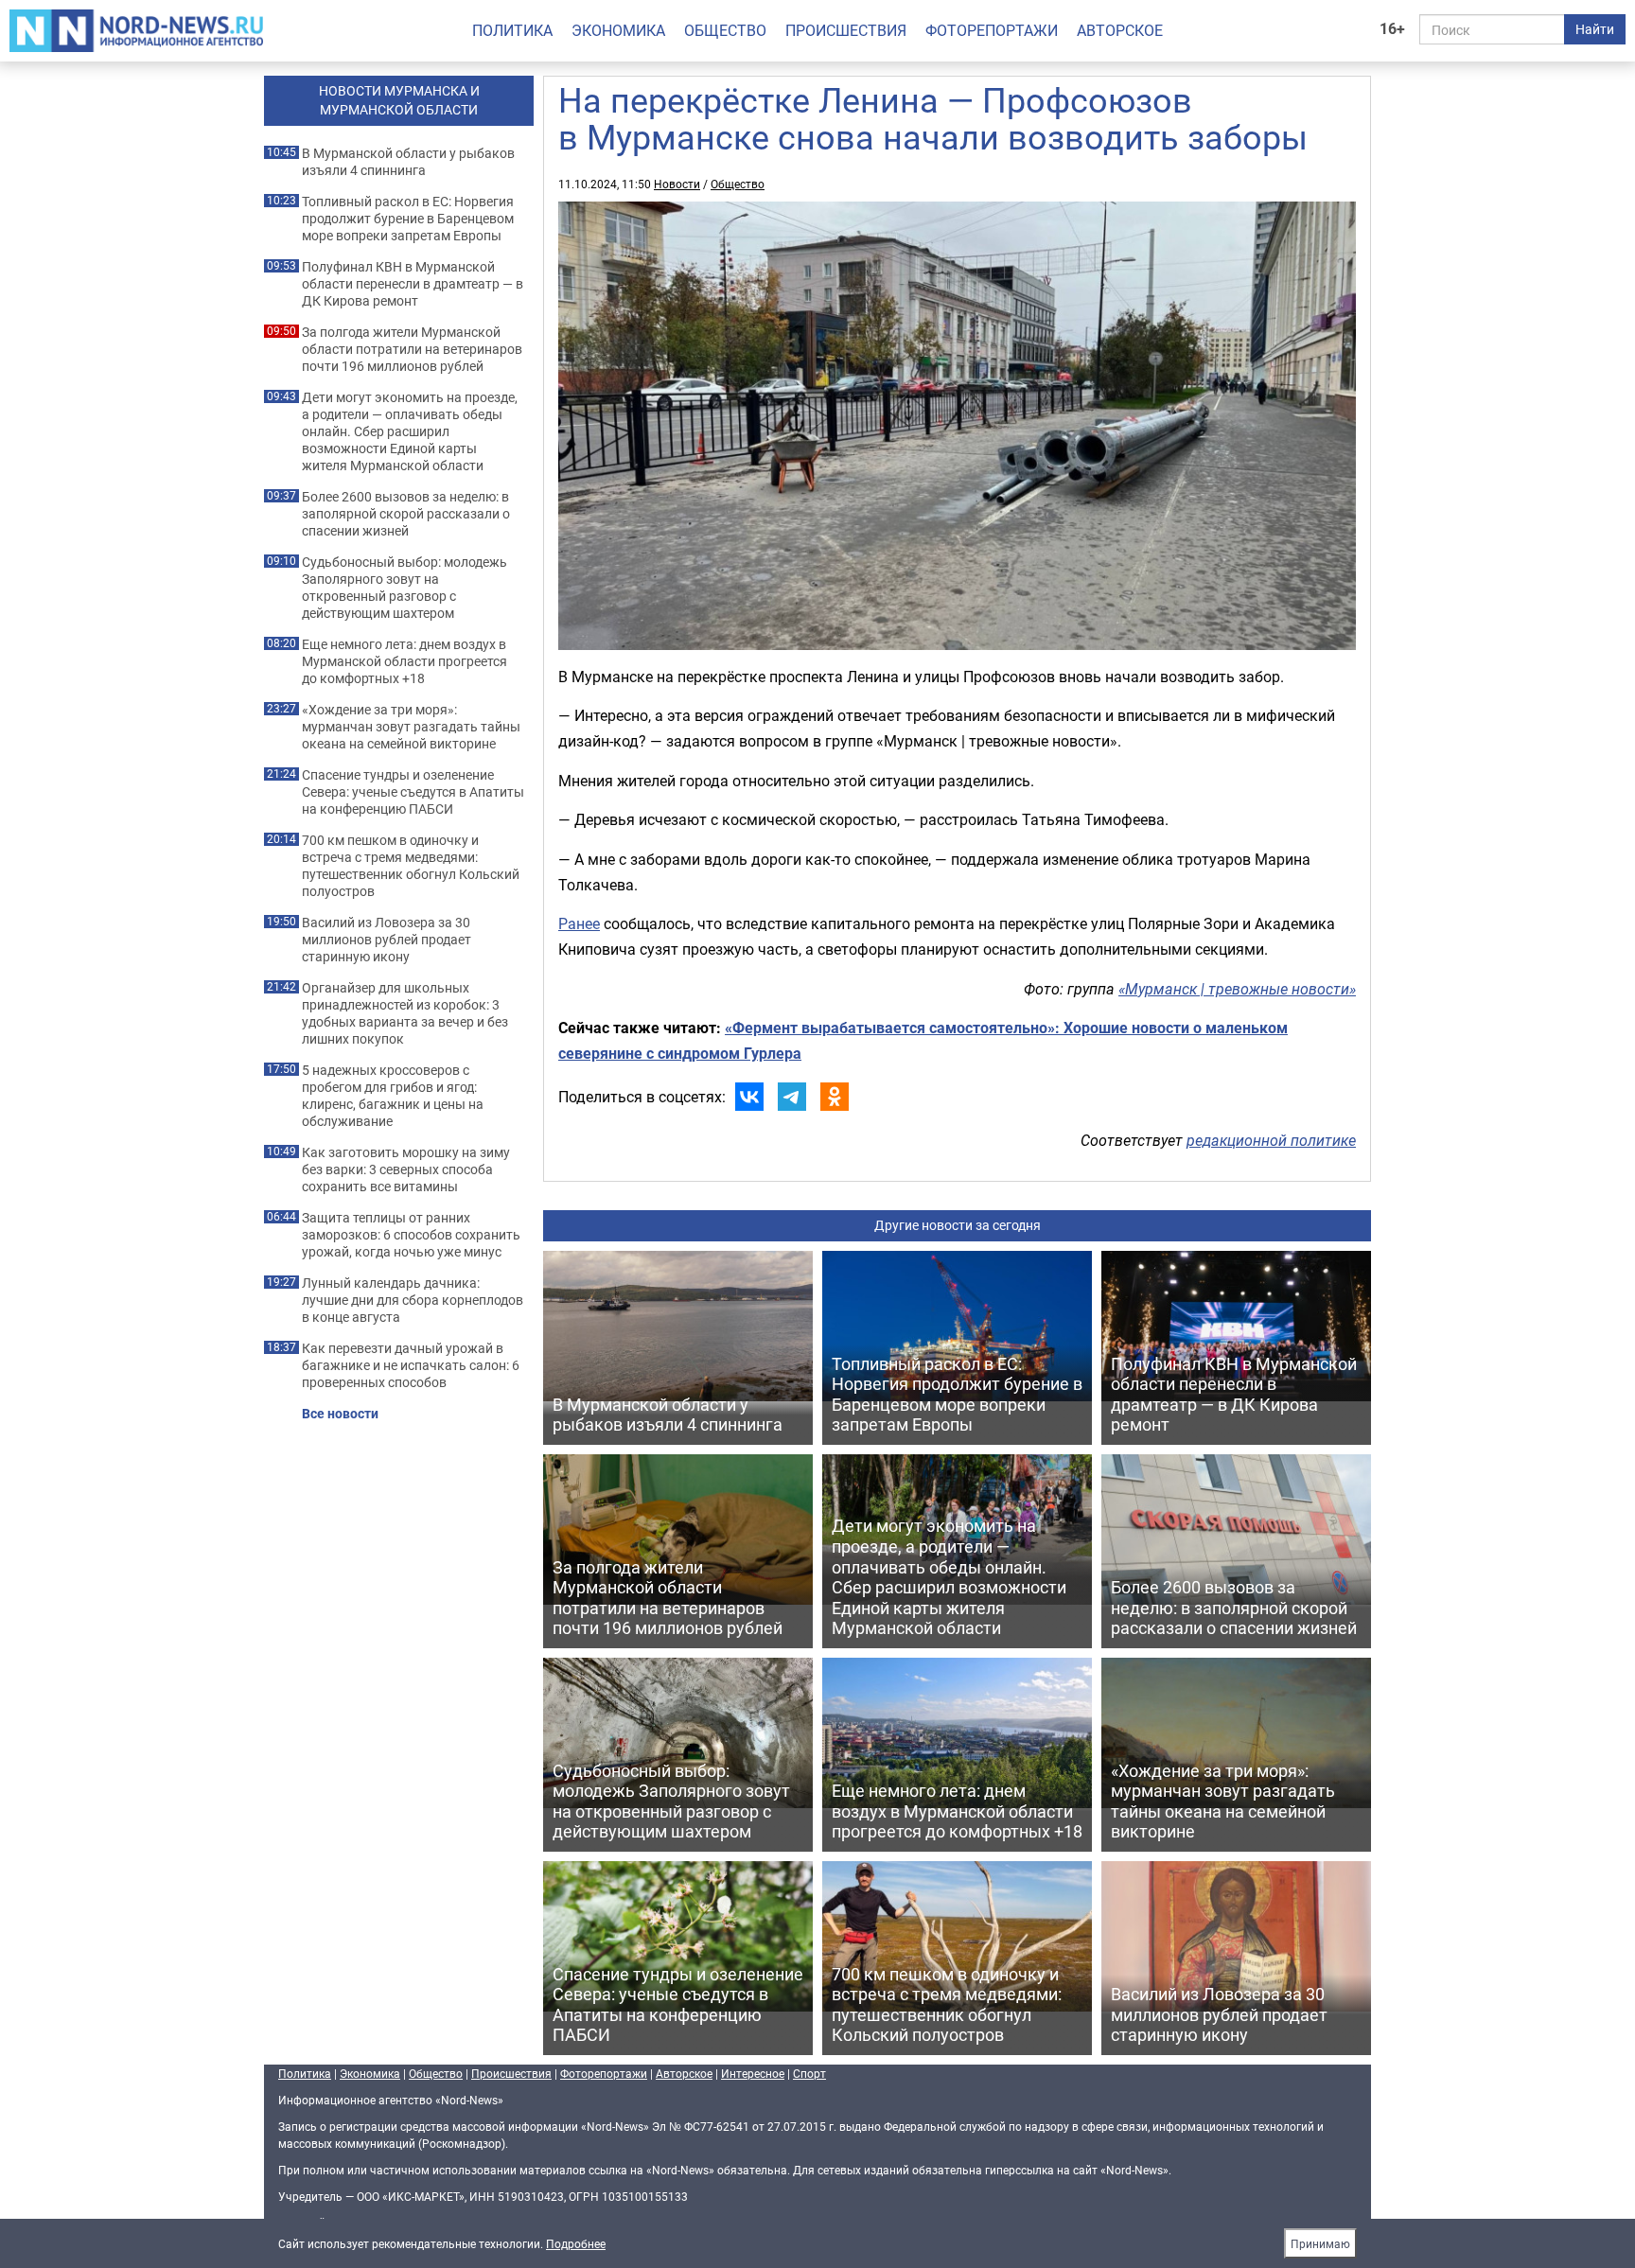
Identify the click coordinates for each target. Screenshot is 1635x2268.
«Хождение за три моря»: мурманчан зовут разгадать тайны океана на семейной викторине (411, 727)
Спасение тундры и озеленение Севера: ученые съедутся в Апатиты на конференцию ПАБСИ (413, 792)
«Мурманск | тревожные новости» (1237, 989)
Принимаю (1320, 2243)
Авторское (1120, 30)
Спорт (809, 2073)
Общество (725, 30)
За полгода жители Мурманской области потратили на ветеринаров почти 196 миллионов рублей (412, 349)
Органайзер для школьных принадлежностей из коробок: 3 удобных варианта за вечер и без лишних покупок (405, 1013)
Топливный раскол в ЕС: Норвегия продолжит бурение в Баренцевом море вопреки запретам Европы (408, 219)
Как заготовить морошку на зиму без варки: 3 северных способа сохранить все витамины (406, 1169)
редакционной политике (1271, 1140)
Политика (512, 30)
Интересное (753, 2073)
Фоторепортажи (992, 30)
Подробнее (576, 2243)
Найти (1595, 29)
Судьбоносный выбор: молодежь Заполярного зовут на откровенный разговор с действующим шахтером (404, 588)
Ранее (579, 923)
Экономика (618, 30)
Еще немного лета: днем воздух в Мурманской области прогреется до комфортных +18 (404, 661)
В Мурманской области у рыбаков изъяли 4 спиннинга (408, 162)
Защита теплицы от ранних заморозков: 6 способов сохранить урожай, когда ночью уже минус (411, 1235)
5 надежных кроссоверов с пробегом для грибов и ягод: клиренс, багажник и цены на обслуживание (393, 1096)
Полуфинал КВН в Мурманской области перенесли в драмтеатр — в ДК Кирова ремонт (413, 284)
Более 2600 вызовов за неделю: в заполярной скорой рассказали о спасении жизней (406, 514)
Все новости (340, 1414)
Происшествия (846, 30)
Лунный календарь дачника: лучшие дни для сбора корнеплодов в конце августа (413, 1300)
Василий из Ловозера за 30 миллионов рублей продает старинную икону (387, 940)
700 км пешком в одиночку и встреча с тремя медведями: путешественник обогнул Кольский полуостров (411, 866)
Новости (677, 184)
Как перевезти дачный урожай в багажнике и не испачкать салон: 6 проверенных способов (411, 1365)
